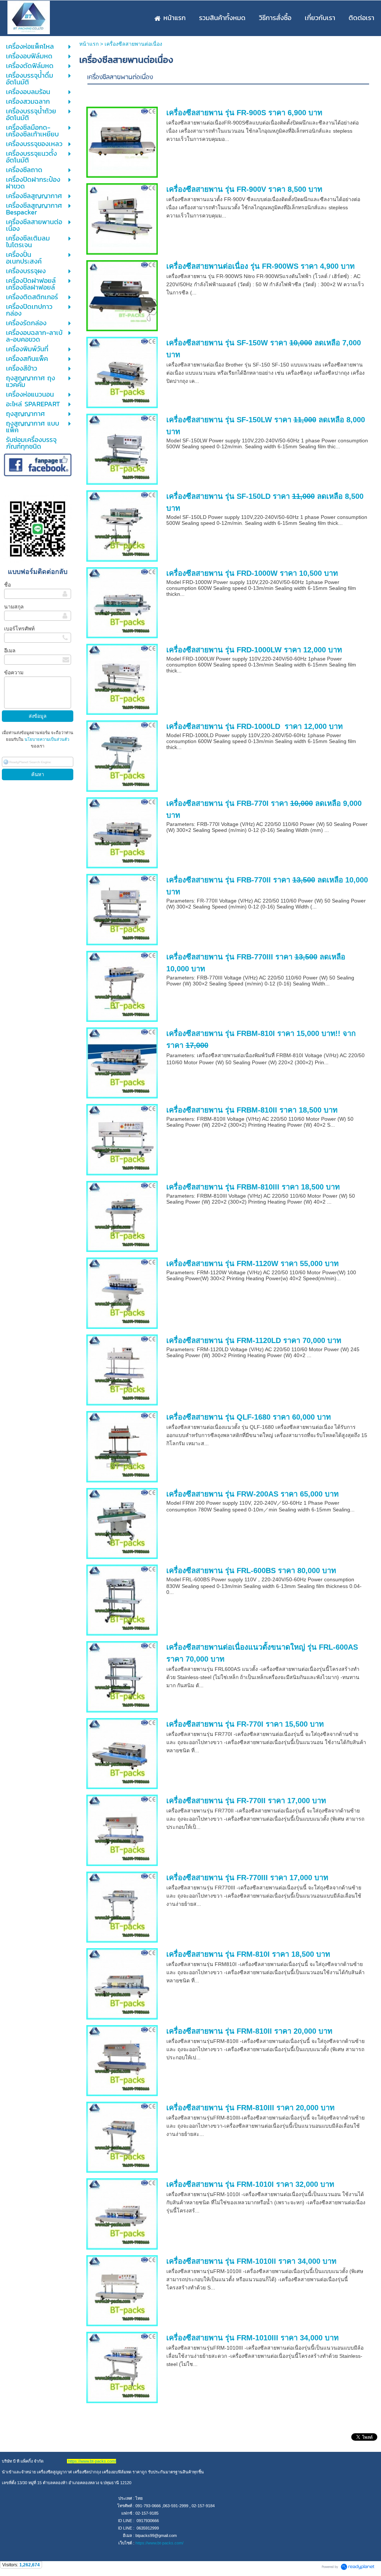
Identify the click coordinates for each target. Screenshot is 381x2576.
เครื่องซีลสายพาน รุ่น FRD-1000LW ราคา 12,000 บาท (254, 650)
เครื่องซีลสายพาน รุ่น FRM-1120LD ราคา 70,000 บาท (254, 1340)
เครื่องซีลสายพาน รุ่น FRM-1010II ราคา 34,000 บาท (251, 2261)
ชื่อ (7, 585)
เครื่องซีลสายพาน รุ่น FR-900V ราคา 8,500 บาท (244, 189)
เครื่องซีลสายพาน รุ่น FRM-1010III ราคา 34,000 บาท (252, 2338)
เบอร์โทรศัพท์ (19, 629)
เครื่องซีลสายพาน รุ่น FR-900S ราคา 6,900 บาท (244, 113)
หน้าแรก (89, 44)
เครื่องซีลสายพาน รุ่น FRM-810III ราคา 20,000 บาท (250, 2108)
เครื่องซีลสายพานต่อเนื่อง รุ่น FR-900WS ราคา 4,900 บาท (260, 266)
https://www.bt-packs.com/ (159, 2543)
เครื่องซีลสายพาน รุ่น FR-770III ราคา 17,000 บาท (247, 1878)
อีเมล (10, 651)
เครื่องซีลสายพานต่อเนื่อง (120, 78)
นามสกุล (14, 607)
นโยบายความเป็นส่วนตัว (46, 739)
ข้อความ (14, 672)
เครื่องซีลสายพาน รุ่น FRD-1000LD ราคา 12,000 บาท (254, 726)
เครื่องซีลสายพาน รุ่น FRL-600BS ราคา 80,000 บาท (251, 1571)
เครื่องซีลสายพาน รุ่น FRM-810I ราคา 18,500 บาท (248, 1954)
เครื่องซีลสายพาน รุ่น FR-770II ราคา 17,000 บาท (246, 1801)
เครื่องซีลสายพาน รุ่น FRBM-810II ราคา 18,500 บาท (252, 1110)
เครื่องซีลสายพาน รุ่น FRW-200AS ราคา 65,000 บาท (252, 1494)
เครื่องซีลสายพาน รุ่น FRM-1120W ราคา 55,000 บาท (252, 1263)
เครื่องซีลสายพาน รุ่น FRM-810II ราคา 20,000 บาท (249, 2031)
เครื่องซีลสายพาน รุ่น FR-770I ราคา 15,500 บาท (245, 1724)
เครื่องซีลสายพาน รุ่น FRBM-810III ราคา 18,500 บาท (253, 1187)
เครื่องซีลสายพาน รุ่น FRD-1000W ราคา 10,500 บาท (252, 573)
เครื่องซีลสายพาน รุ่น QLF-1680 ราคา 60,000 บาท (249, 1417)
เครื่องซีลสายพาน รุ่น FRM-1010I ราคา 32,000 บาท (250, 2184)
